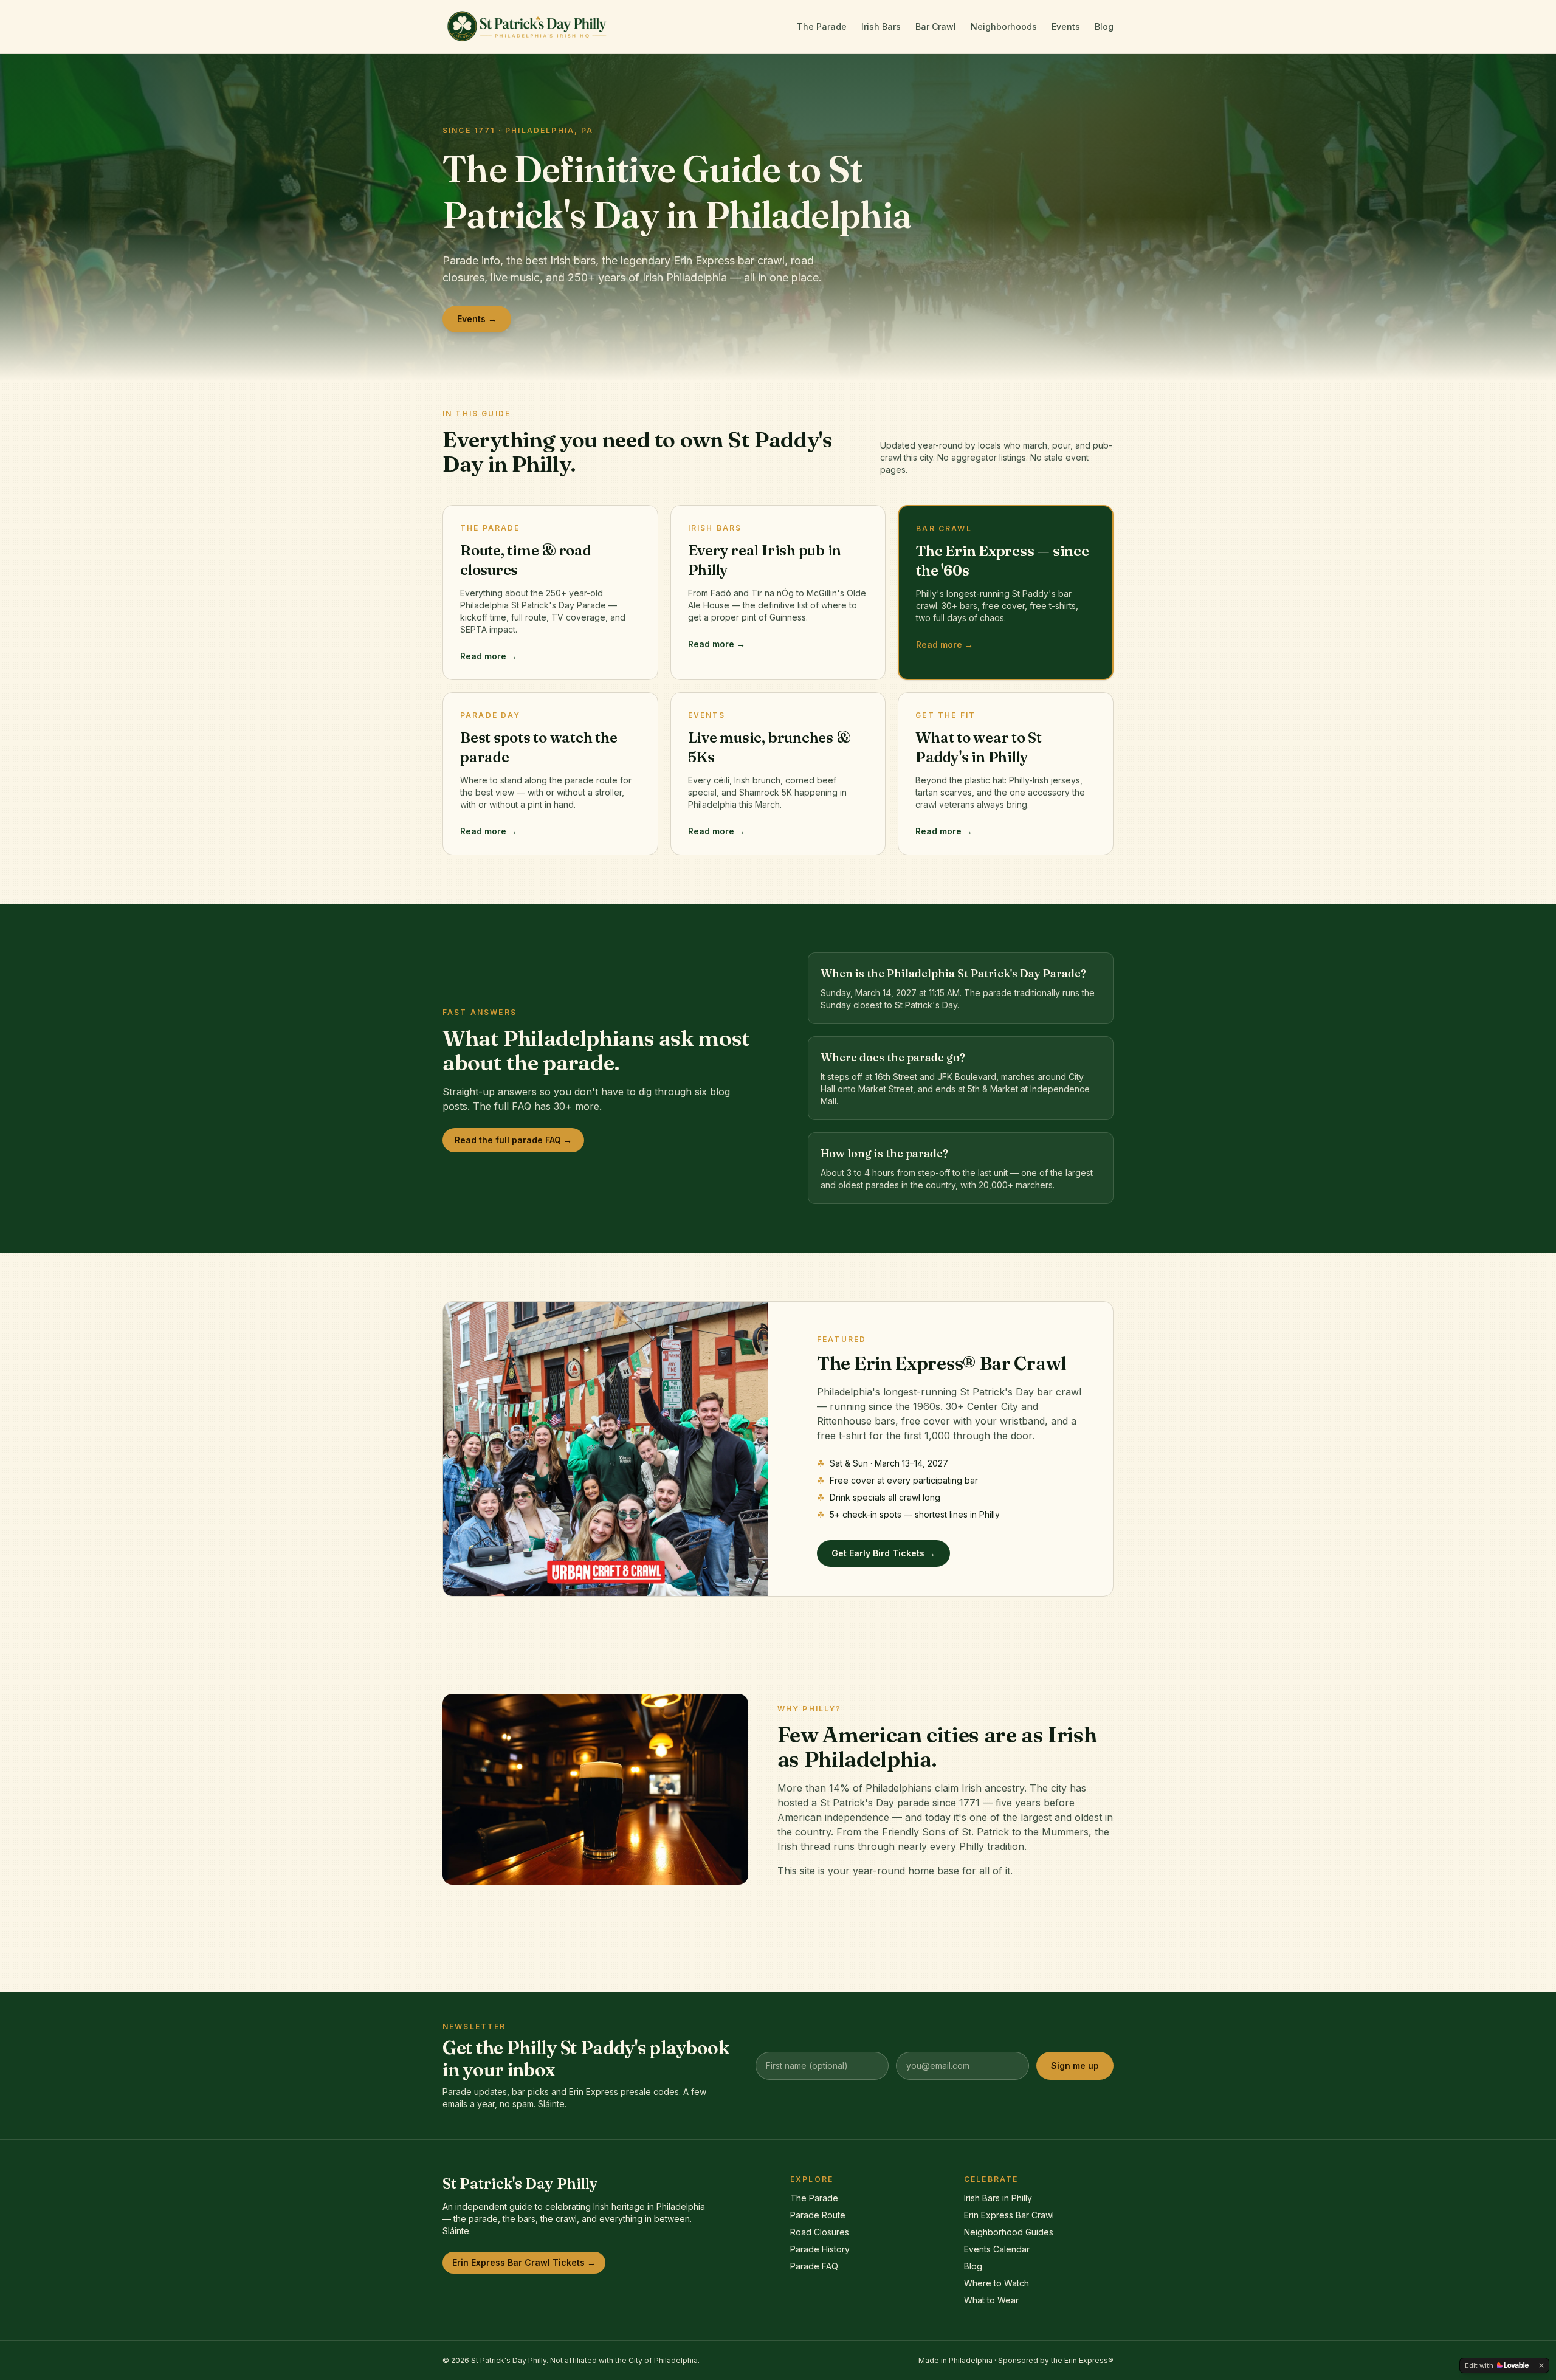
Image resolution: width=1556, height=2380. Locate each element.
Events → (477, 319)
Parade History (820, 2249)
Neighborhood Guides (1009, 2232)
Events (1066, 26)
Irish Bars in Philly (998, 2198)
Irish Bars (881, 26)
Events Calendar (997, 2249)
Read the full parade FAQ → (513, 1140)
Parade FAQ (814, 2266)
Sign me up (1075, 2065)
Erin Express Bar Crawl (1009, 2215)
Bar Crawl (936, 26)
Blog (1104, 26)
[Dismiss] (1541, 2365)
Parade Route (818, 2215)
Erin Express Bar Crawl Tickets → (524, 2262)
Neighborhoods (1004, 26)
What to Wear (991, 2300)
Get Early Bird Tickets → (883, 1553)
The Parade (822, 26)
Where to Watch (997, 2283)
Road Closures (820, 2232)
